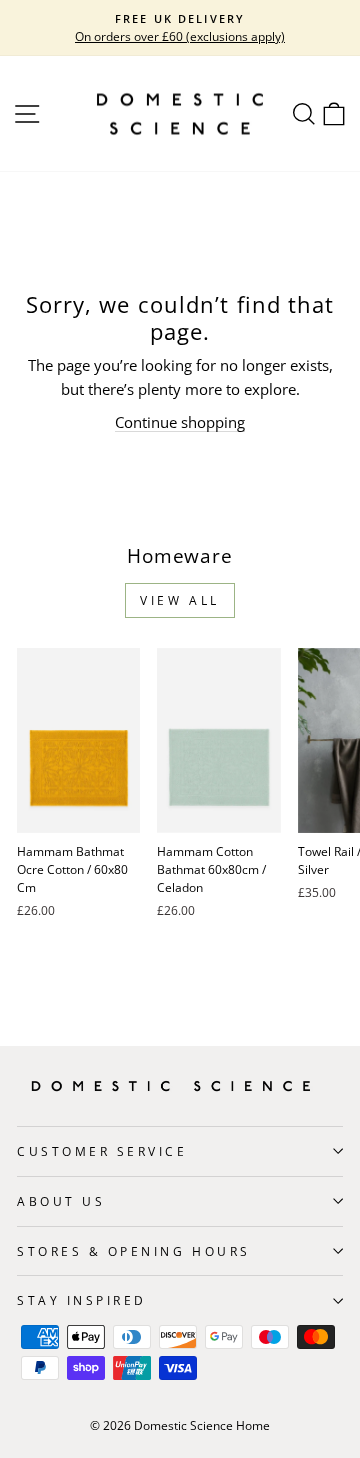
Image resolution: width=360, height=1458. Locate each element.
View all (180, 600)
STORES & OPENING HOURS (134, 1251)
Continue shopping (180, 422)
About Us (61, 1201)
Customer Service (102, 1151)
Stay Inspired (82, 1300)
